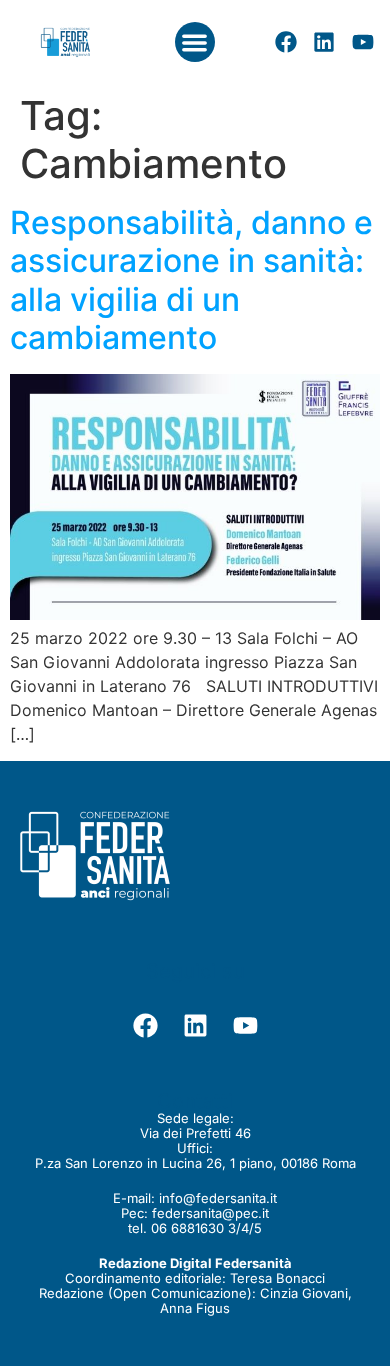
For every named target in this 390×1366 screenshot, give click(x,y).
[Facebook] (286, 42)
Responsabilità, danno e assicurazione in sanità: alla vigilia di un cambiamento (191, 280)
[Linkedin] (324, 42)
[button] (195, 42)
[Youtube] (363, 42)
